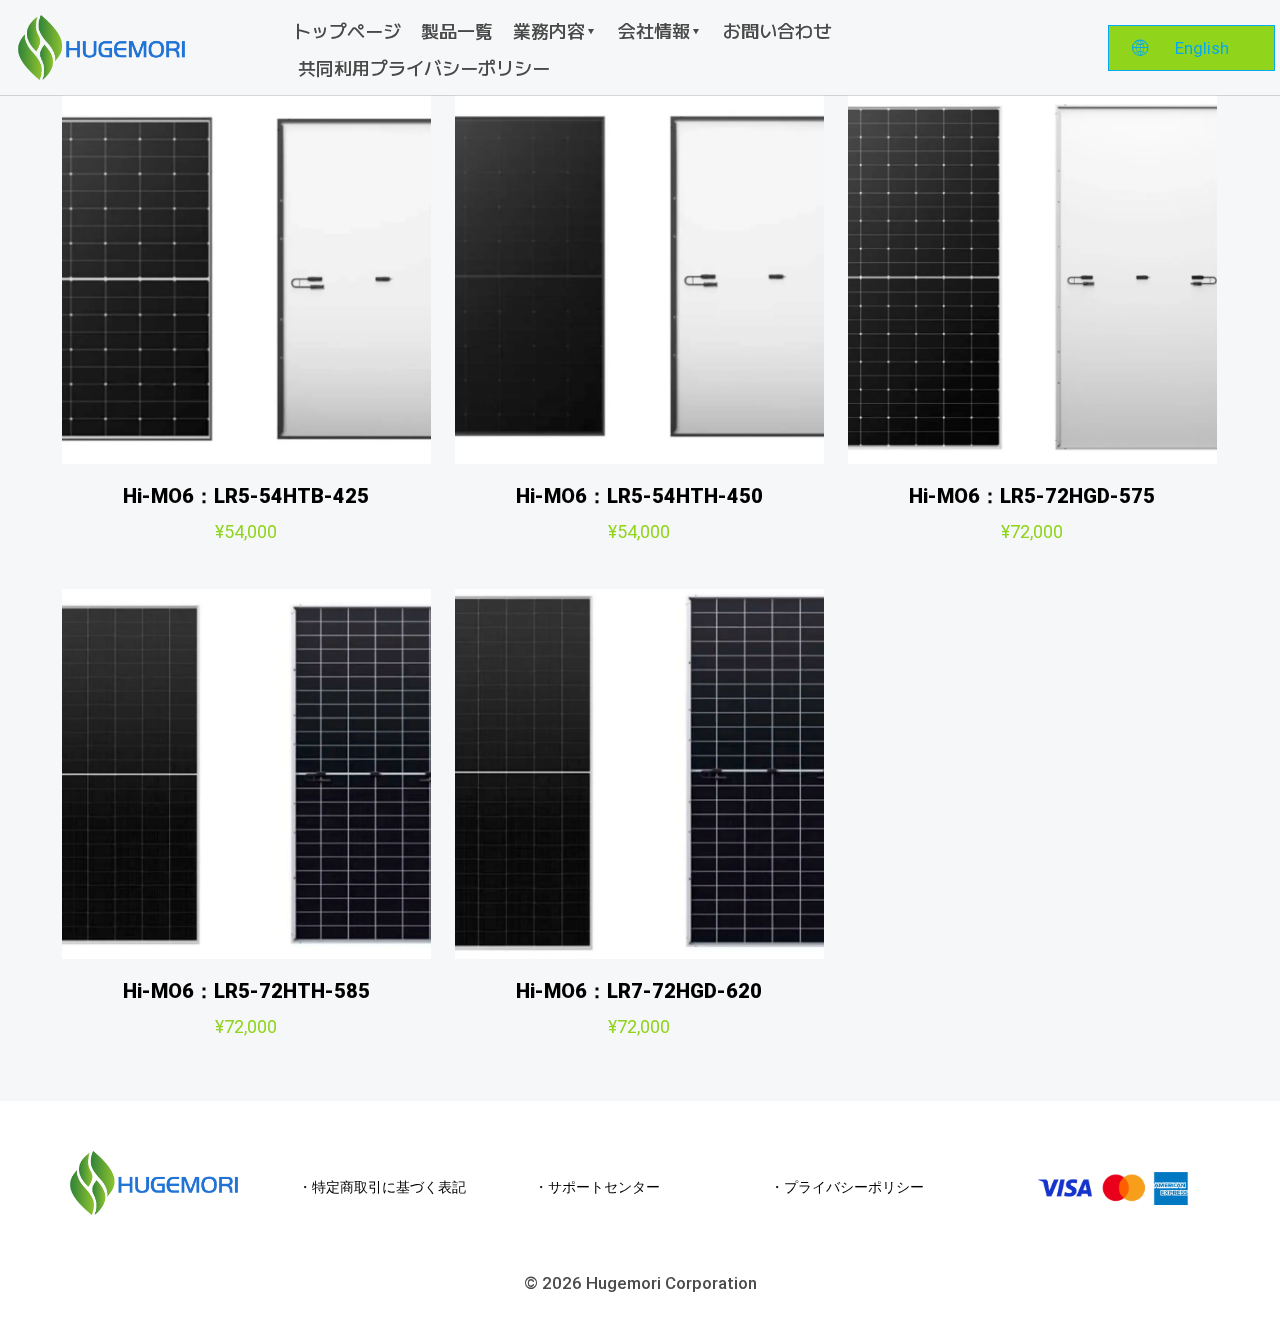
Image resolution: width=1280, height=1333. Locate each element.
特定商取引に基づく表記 (389, 1187)
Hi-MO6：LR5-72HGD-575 (1032, 496)
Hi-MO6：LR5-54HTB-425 (246, 496)
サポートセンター (604, 1187)
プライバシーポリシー (854, 1187)
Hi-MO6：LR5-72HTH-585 (246, 991)
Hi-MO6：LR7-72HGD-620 (639, 991)
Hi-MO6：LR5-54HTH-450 (639, 496)
